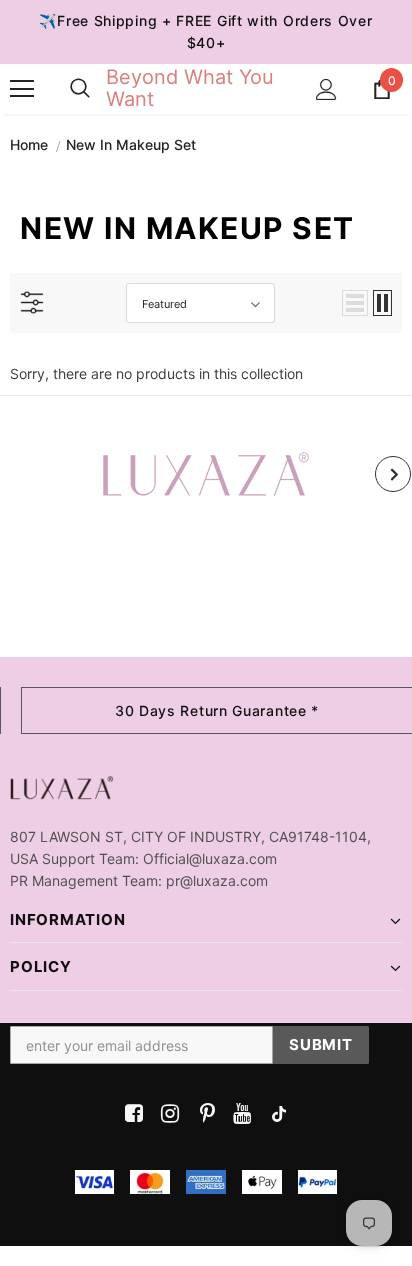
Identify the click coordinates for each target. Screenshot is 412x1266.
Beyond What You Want (190, 88)
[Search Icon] (80, 89)
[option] (206, 474)
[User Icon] (326, 89)
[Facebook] (130, 1114)
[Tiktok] (274, 1114)
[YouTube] (238, 1114)
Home (29, 144)
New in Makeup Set (131, 144)
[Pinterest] (202, 1114)
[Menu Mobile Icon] (22, 89)
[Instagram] (166, 1114)
